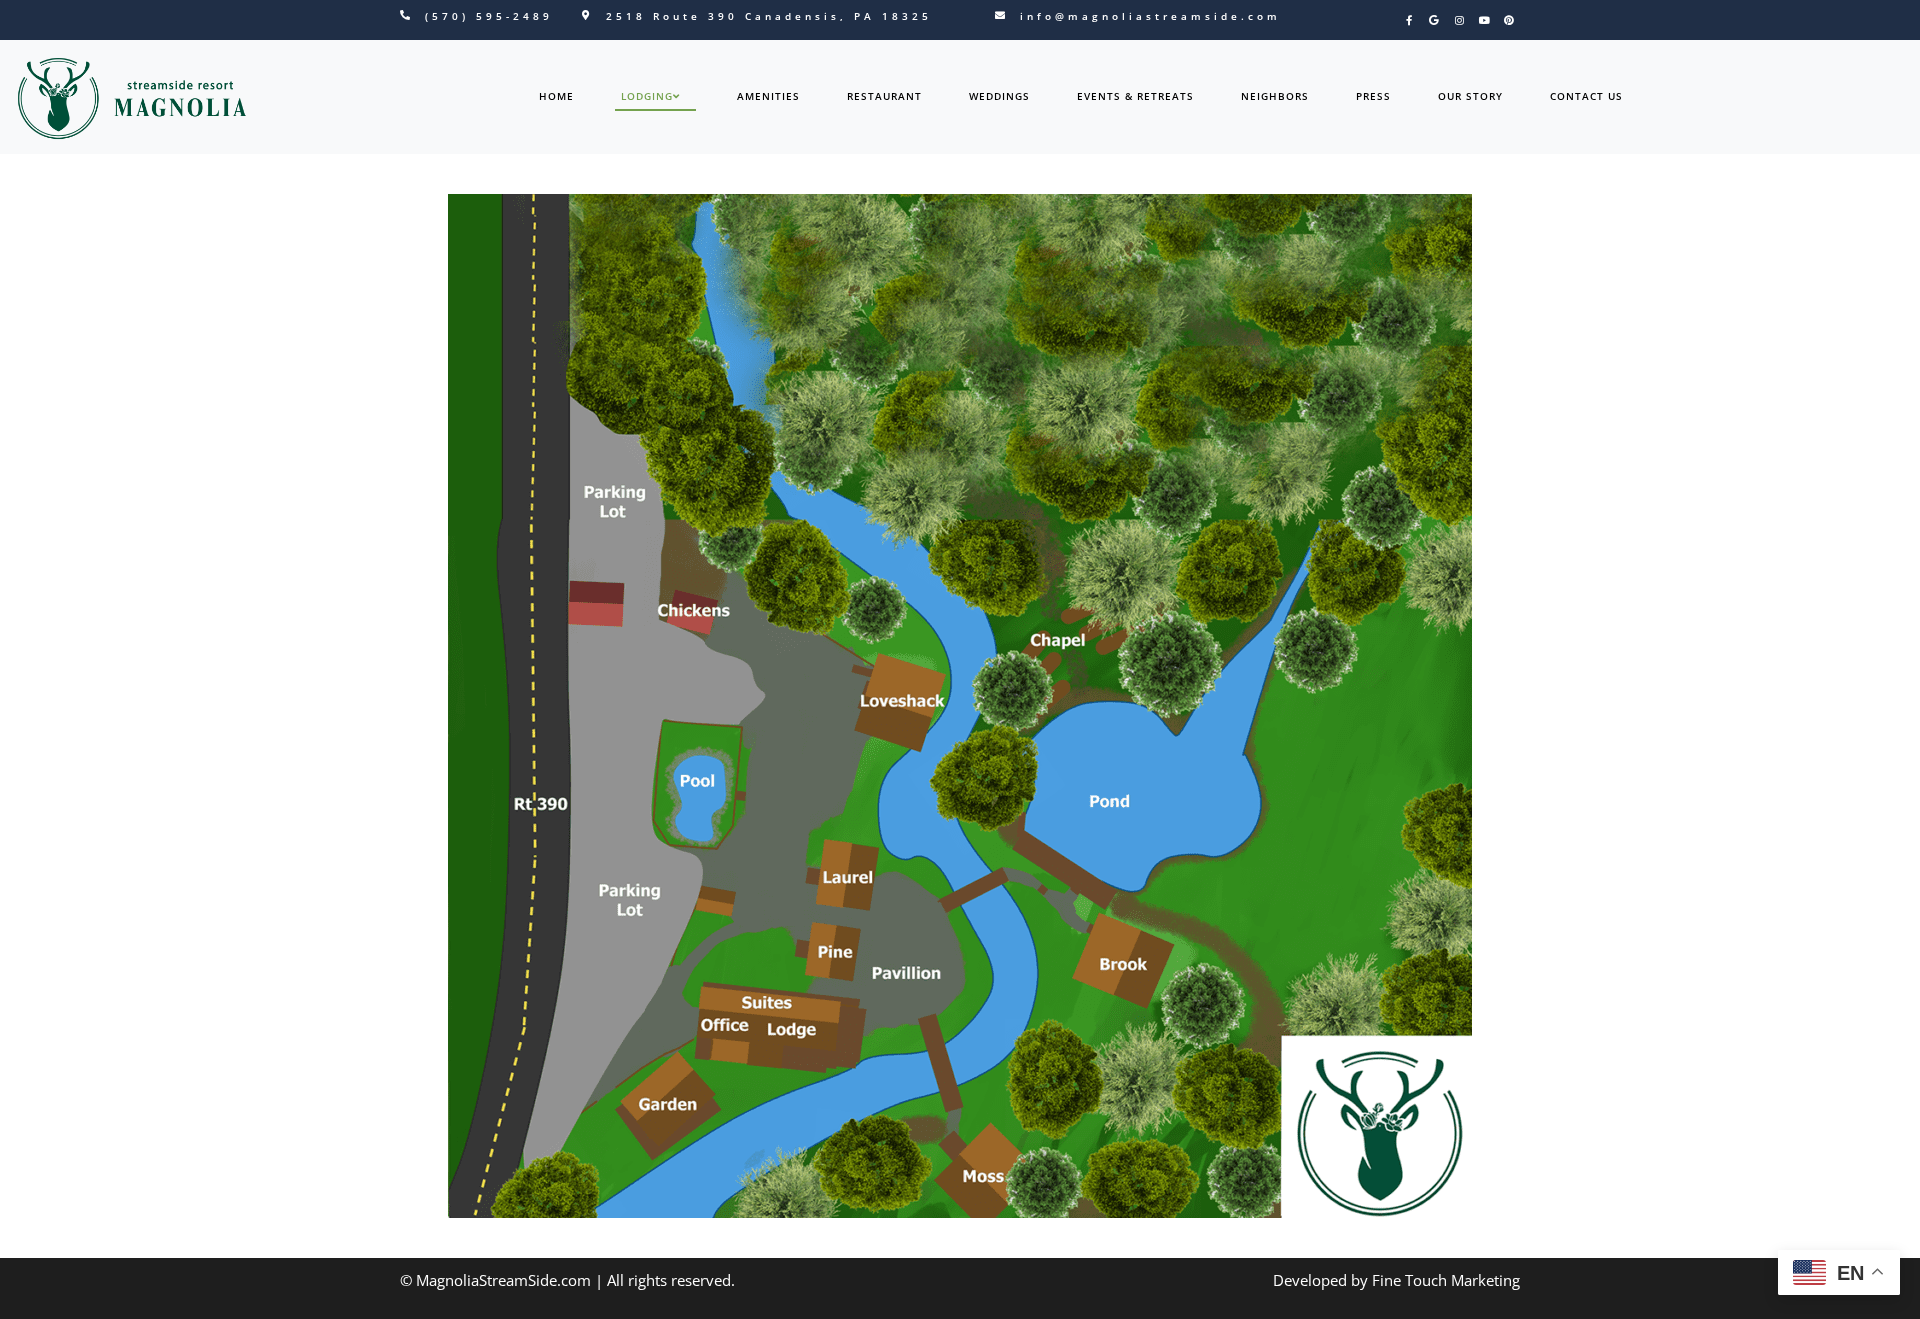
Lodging (647, 96)
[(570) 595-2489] (405, 15)
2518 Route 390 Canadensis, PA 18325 (769, 16)
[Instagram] (1459, 20)
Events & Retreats (1135, 96)
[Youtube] (1484, 20)
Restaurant (884, 96)
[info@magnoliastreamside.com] (1000, 15)
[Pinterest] (1509, 20)
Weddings (999, 96)
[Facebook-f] (1409, 20)
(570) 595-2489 (489, 16)
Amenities (768, 96)
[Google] (1434, 20)
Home (556, 96)
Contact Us (1586, 96)
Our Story (1470, 96)
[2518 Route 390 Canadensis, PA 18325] (586, 15)
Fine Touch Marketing (1446, 1280)
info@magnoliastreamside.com (1150, 16)
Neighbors (1275, 96)
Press (1373, 96)
